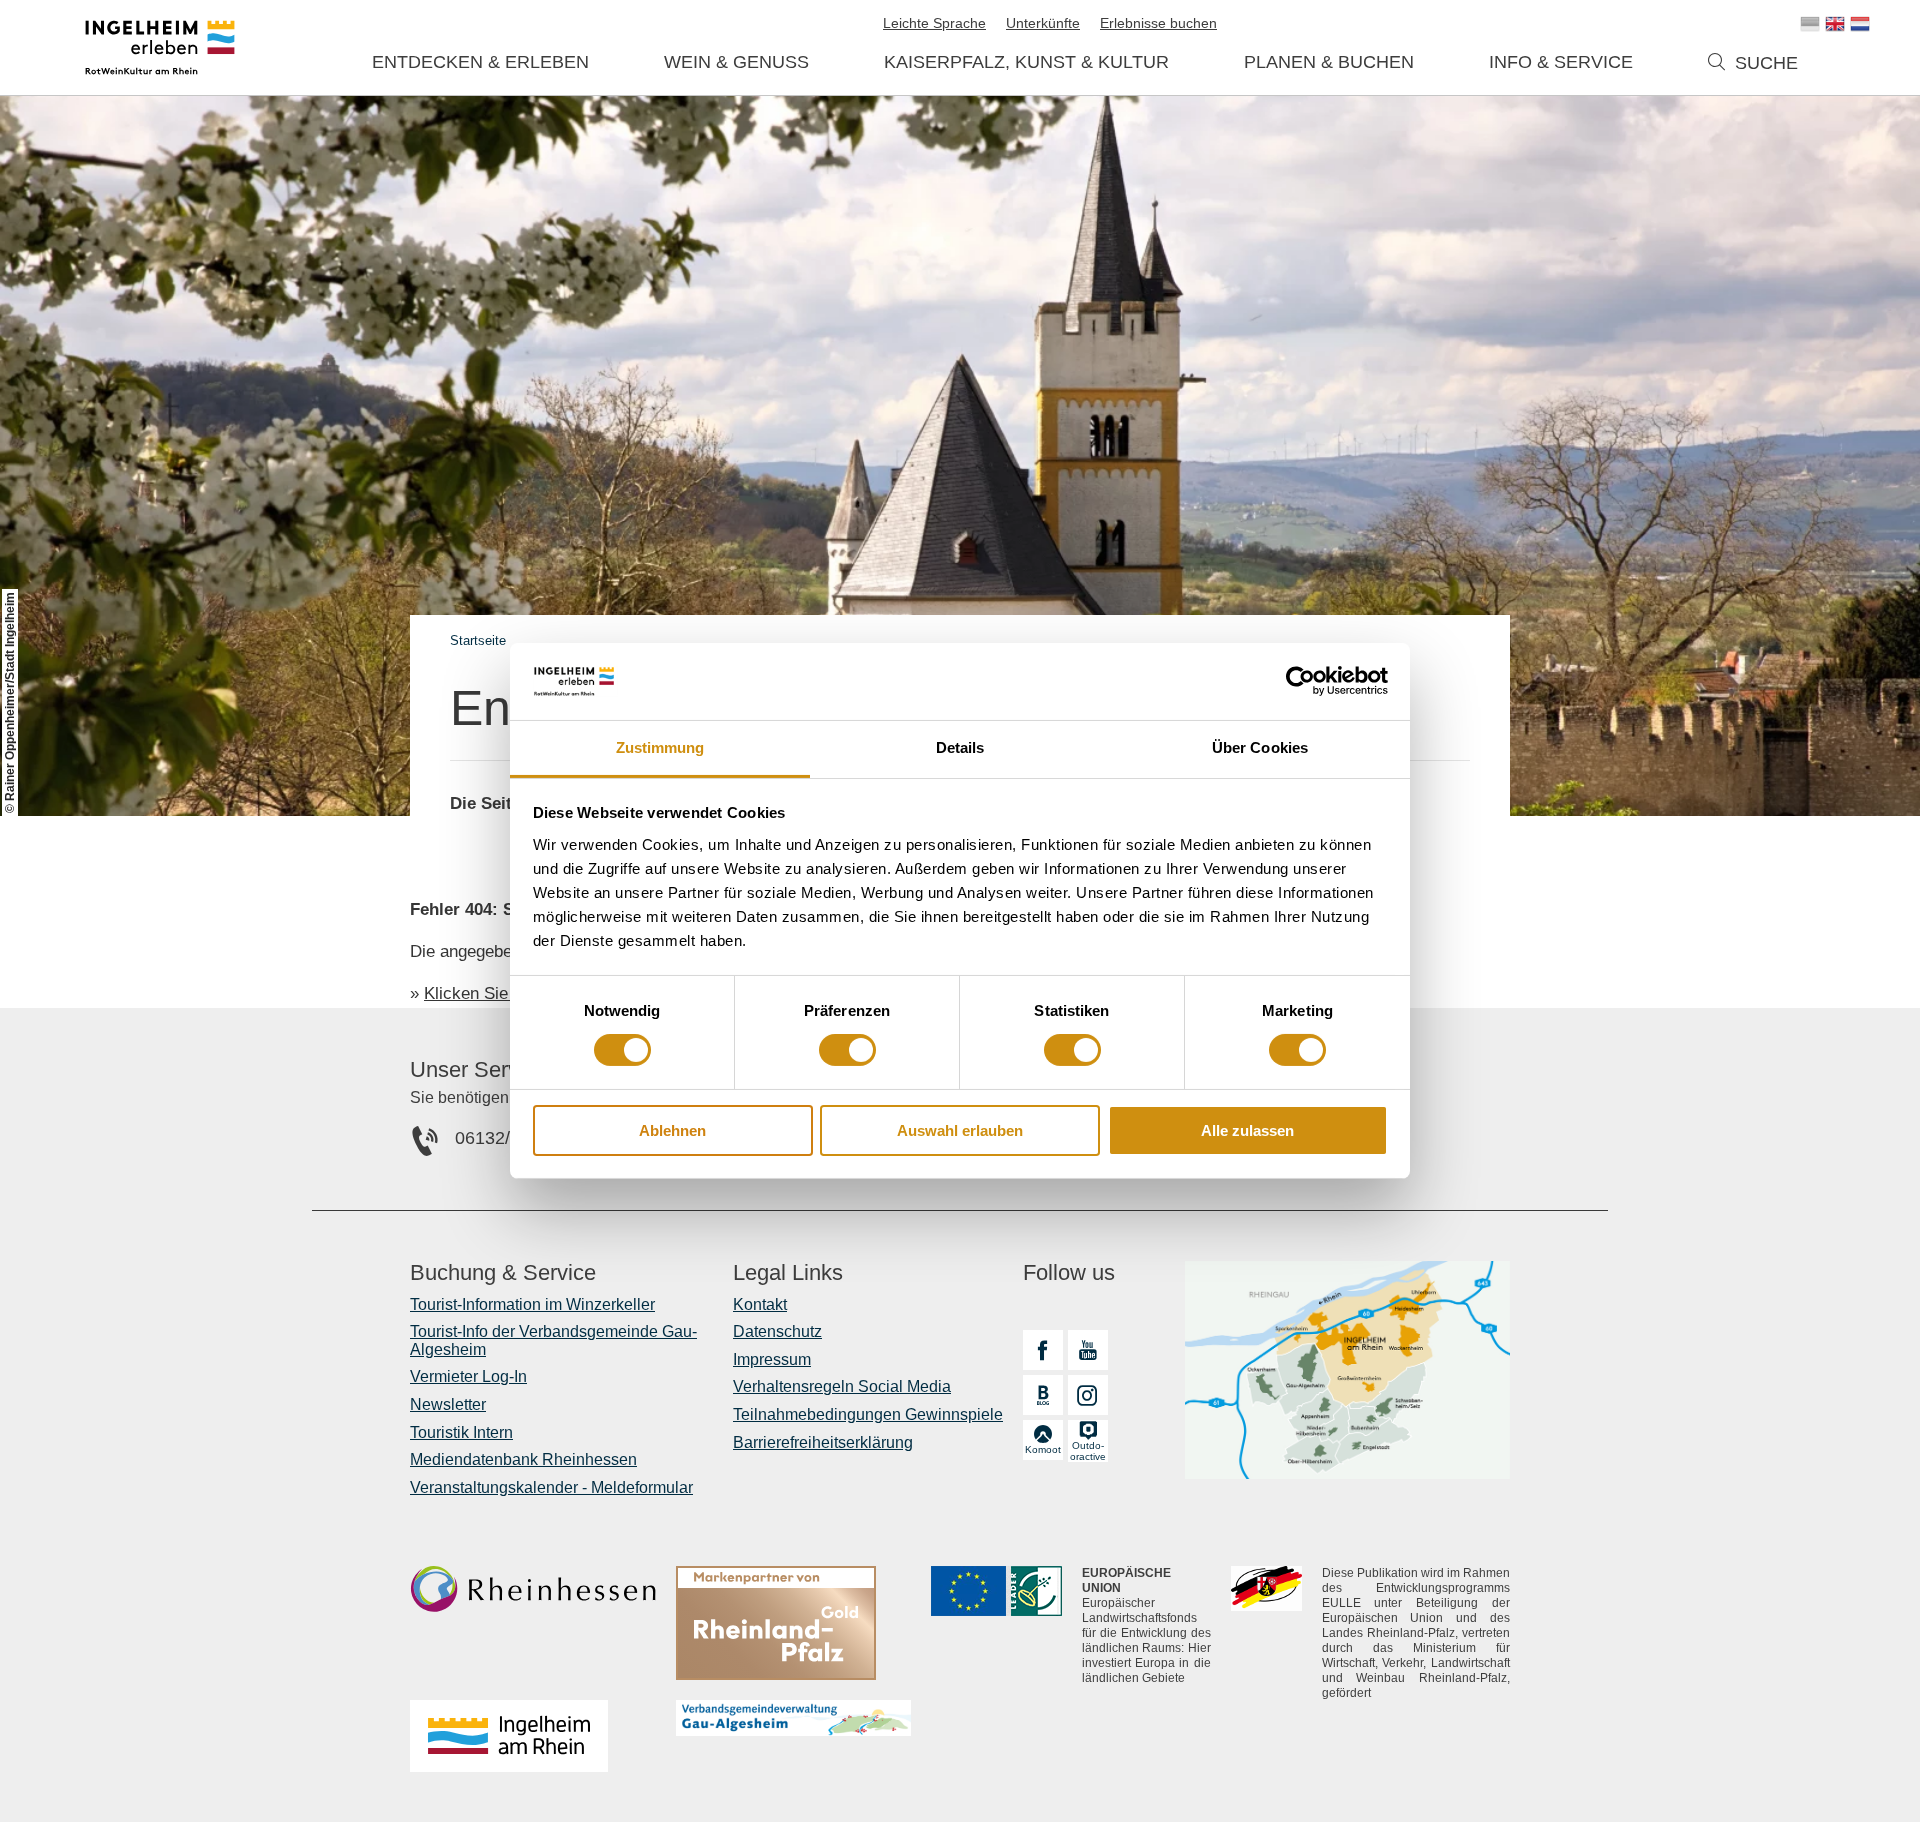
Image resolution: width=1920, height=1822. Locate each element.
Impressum (772, 1359)
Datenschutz (777, 1331)
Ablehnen (672, 1130)
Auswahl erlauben (960, 1130)
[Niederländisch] (1860, 24)
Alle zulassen (1247, 1130)
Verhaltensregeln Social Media (842, 1386)
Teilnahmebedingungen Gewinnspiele (868, 1414)
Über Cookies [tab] (1260, 747)
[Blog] (1043, 1395)
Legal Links (788, 1273)
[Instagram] (1088, 1395)
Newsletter (448, 1404)
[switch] (847, 1050)
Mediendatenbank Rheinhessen (523, 1459)
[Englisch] (1835, 24)
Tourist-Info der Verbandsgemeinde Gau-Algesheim (553, 1340)
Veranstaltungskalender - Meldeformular (551, 1487)
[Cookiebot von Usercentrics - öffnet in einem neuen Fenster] (1300, 681)
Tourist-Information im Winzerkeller (532, 1304)
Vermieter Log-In (468, 1376)
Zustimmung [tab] (660, 747)
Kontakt (760, 1304)
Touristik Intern (461, 1432)
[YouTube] (1088, 1350)
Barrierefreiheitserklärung (823, 1442)
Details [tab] (960, 747)
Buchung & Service (503, 1273)
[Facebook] (1043, 1350)
